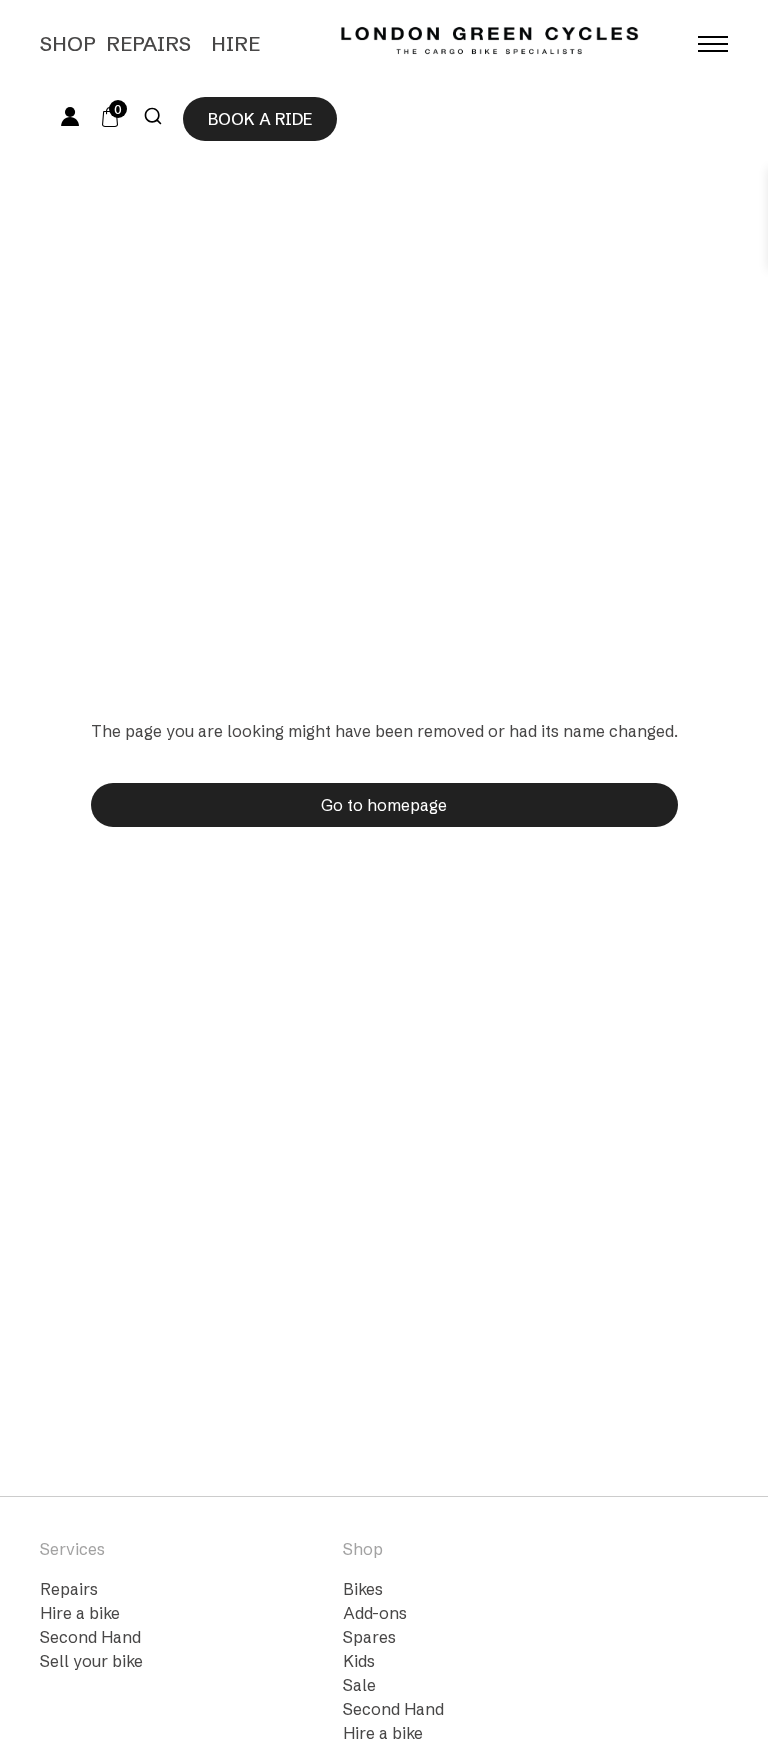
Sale (359, 1685)
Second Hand (90, 1637)
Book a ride (260, 119)
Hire (235, 43)
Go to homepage (384, 805)
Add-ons (375, 1613)
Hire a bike (80, 1613)
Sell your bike (91, 1661)
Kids (359, 1661)
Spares (369, 1637)
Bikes (363, 1589)
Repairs (148, 43)
